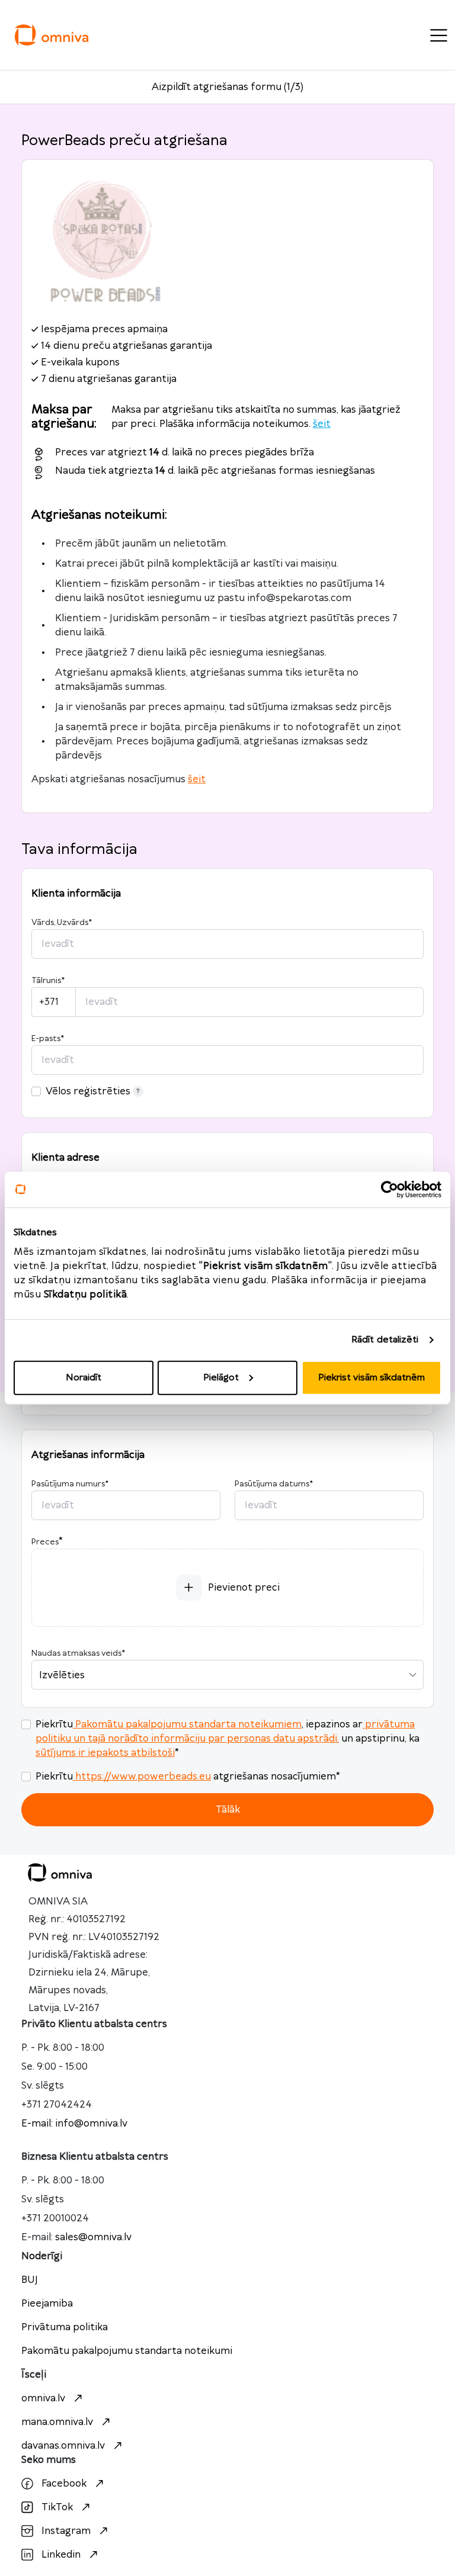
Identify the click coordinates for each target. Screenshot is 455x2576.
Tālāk (228, 1810)
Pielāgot (221, 1377)
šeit (322, 424)
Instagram (66, 2531)
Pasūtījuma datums (274, 1484)
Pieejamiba (47, 2304)
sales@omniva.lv (93, 2237)
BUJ (30, 2280)
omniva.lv (43, 2398)
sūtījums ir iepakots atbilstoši (105, 1753)
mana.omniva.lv (57, 2422)
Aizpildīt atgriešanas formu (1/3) (227, 87)
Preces (45, 1542)
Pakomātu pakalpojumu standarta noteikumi (127, 2351)
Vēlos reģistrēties (88, 1091)
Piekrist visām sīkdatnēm (371, 1377)
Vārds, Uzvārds (62, 923)
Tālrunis (48, 981)
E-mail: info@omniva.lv (74, 2124)
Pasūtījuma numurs (70, 1484)
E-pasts (48, 1039)
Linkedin (61, 2555)
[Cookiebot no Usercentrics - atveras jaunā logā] (390, 1190)
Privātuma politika (65, 2327)
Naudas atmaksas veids (78, 1653)
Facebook (64, 2484)
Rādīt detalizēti (385, 1340)
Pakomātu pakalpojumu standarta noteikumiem (188, 1724)
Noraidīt (84, 1377)
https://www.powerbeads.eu (143, 1777)
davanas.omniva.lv (63, 2446)
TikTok (57, 2507)
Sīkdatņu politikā (86, 1294)
